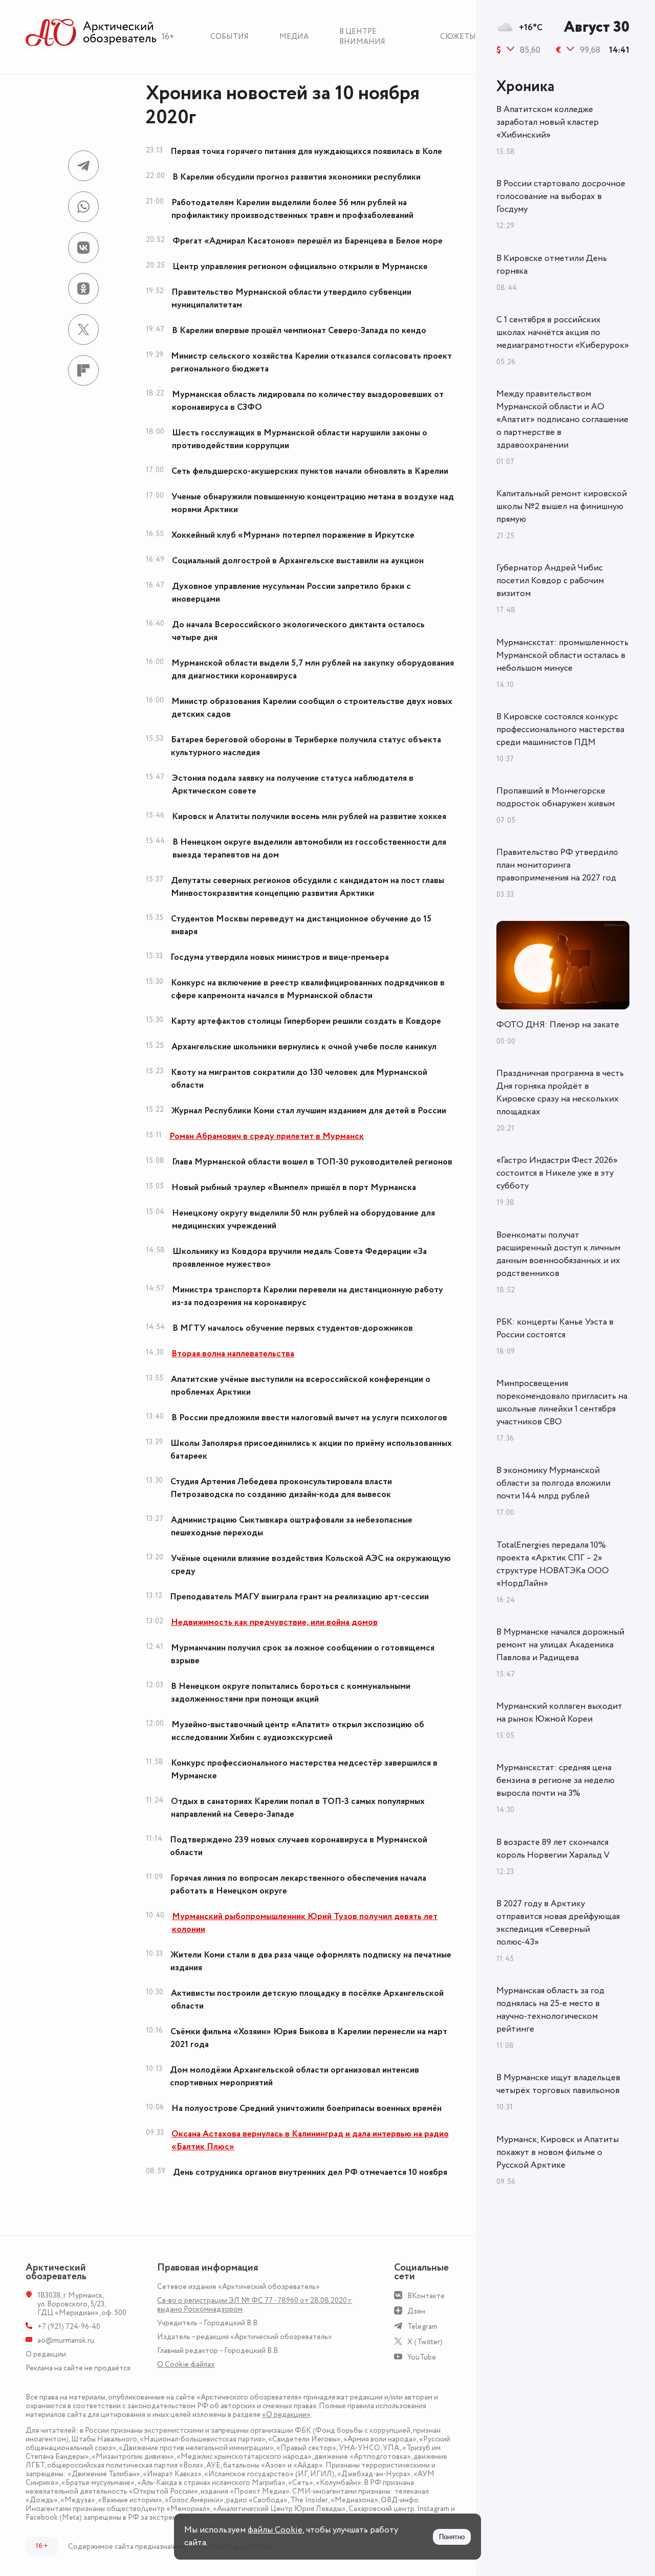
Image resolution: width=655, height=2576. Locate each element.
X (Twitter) (425, 2342)
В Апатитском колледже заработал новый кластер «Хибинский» (548, 122)
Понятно (452, 2537)
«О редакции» (286, 2415)
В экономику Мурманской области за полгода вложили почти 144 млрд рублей (553, 1483)
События (230, 37)
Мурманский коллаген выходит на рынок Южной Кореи (559, 1713)
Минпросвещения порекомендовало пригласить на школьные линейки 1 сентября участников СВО (562, 1403)
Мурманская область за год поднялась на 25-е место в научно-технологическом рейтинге (550, 2010)
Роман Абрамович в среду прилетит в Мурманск (267, 1136)
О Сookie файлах (186, 2364)
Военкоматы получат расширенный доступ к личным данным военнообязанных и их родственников (558, 1254)
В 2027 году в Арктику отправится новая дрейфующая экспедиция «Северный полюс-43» (558, 1923)
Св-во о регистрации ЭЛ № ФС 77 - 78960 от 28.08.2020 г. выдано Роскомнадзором (255, 2305)
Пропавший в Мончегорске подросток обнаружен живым (555, 797)
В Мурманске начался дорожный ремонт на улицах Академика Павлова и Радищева (560, 1645)
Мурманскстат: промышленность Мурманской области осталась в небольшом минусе (562, 655)
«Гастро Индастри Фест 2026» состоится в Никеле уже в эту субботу (557, 1173)
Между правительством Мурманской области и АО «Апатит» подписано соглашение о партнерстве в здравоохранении (562, 420)
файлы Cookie (275, 2530)
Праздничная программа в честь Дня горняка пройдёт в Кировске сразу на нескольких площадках (560, 1093)
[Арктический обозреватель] (91, 33)
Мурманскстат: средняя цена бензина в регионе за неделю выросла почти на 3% (555, 1780)
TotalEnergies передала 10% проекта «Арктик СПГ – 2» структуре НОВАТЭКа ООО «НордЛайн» (553, 1564)
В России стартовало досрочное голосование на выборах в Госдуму (561, 196)
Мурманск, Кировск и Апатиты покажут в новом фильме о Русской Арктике (558, 2152)
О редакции (46, 2354)
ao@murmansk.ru (66, 2340)
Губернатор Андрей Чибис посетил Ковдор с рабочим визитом (550, 581)
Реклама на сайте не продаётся (78, 2368)
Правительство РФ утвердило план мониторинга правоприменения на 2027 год (557, 865)
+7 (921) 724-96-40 (69, 2327)
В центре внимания (362, 37)
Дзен (416, 2311)
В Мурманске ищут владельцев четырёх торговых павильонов (558, 2084)
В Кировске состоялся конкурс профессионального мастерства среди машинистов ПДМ (560, 730)
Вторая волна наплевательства (233, 1354)
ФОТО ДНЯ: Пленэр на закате (558, 1025)
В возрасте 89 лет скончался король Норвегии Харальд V (553, 1849)
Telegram (422, 2327)
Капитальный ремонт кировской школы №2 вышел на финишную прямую (562, 507)
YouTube (422, 2357)
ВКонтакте (426, 2296)
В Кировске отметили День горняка (552, 265)
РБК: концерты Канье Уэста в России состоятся (555, 1328)
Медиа (294, 37)
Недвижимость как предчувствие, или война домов (274, 1622)
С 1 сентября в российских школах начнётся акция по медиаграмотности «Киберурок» (563, 333)
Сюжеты (458, 37)
